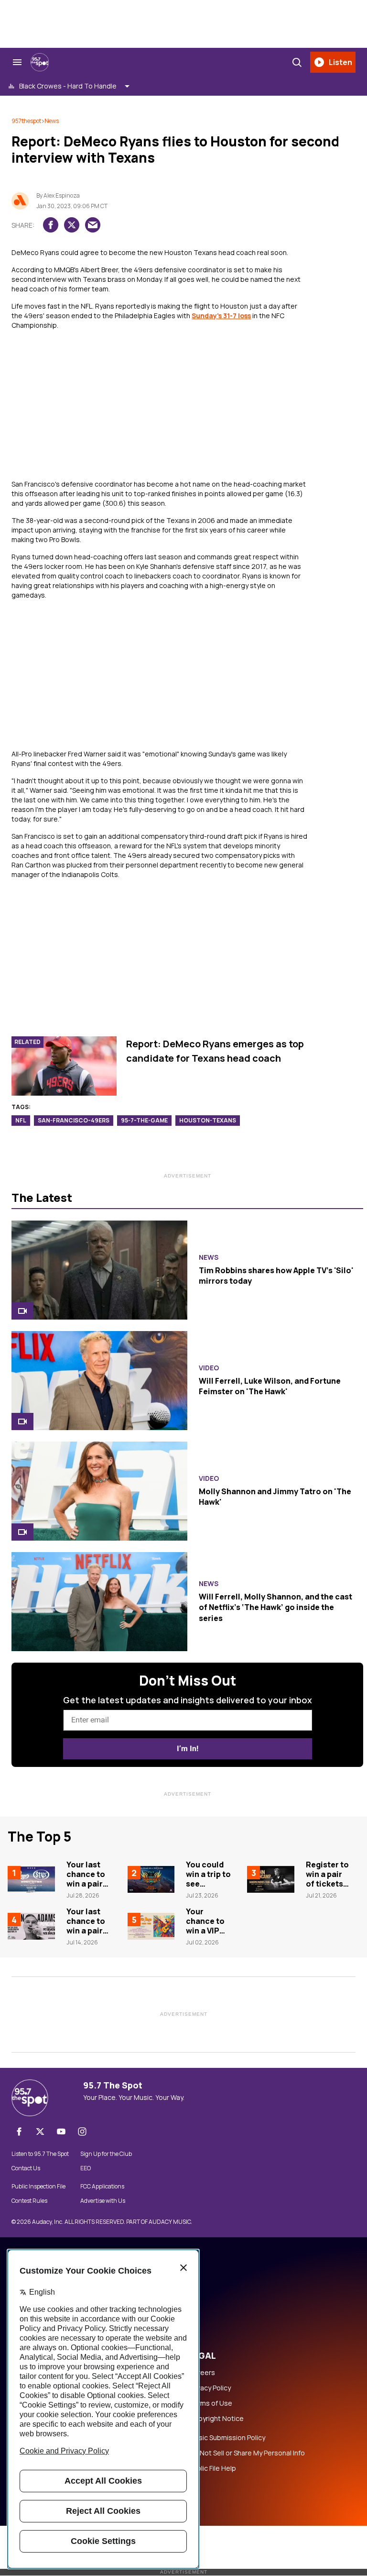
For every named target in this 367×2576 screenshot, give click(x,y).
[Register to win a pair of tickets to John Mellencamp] (271, 1879)
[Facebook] (19, 2132)
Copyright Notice (216, 2419)
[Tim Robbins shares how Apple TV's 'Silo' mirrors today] (99, 1270)
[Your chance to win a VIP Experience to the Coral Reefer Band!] (151, 1926)
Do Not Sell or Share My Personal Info (247, 2453)
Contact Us (26, 2168)
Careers (202, 2373)
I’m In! (188, 1749)
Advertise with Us (103, 2201)
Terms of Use (211, 2403)
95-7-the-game (144, 1120)
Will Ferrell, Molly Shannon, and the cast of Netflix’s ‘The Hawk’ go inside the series (275, 1607)
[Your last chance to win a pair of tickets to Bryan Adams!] (31, 1926)
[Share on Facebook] (51, 225)
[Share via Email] (93, 225)
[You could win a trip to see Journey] (151, 1879)
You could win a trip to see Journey (208, 1879)
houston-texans (208, 1120)
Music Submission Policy (227, 2438)
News (52, 121)
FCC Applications (102, 2187)
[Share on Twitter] (72, 225)
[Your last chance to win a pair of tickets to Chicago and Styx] (31, 1879)
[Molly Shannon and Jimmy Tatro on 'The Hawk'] (99, 1491)
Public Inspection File (38, 2187)
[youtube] (61, 2132)
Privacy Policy (210, 2388)
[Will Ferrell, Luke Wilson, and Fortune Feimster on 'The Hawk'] (99, 1381)
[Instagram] (82, 2132)
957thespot (26, 121)
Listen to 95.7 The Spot (40, 2154)
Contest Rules (29, 2201)
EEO (86, 2168)
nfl (21, 1120)
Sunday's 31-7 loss (221, 316)
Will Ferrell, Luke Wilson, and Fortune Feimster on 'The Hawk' (270, 1386)
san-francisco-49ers (74, 1120)
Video (209, 1368)
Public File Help (213, 2468)
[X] (40, 2132)
